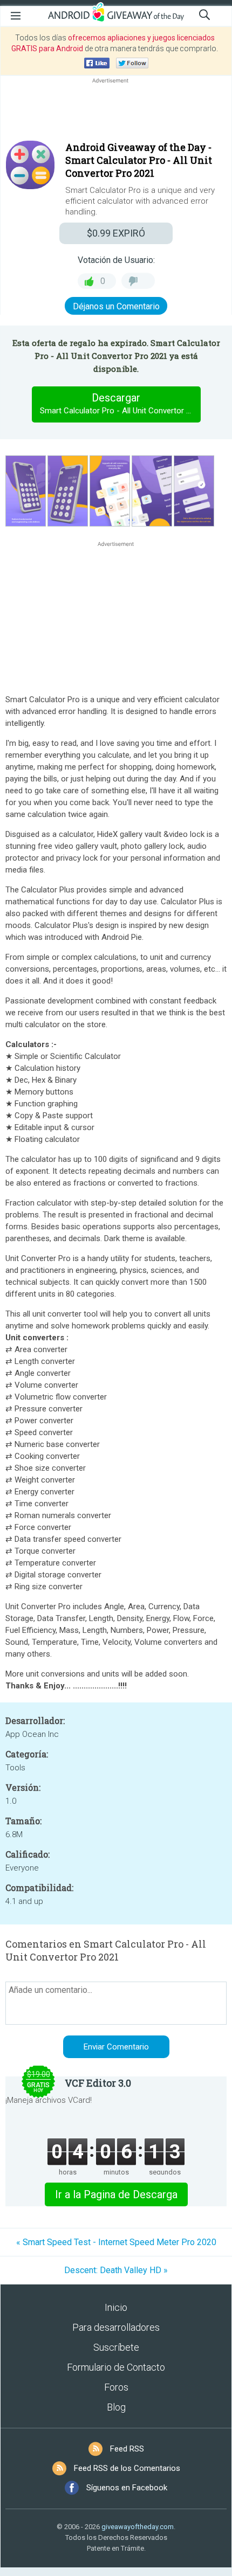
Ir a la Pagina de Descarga (116, 2194)
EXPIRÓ (116, 233)
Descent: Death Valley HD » (116, 2270)
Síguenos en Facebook (127, 2488)
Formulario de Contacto (116, 2367)
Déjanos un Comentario (116, 306)
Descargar (120, 403)
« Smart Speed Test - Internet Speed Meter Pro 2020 (116, 2242)
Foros (116, 2387)
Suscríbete (116, 2347)
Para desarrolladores (116, 2327)
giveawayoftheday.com (138, 2527)
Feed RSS (127, 2449)
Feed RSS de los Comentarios (127, 2468)
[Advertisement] (116, 112)
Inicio (116, 2307)
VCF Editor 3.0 (98, 2083)
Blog (116, 2407)
